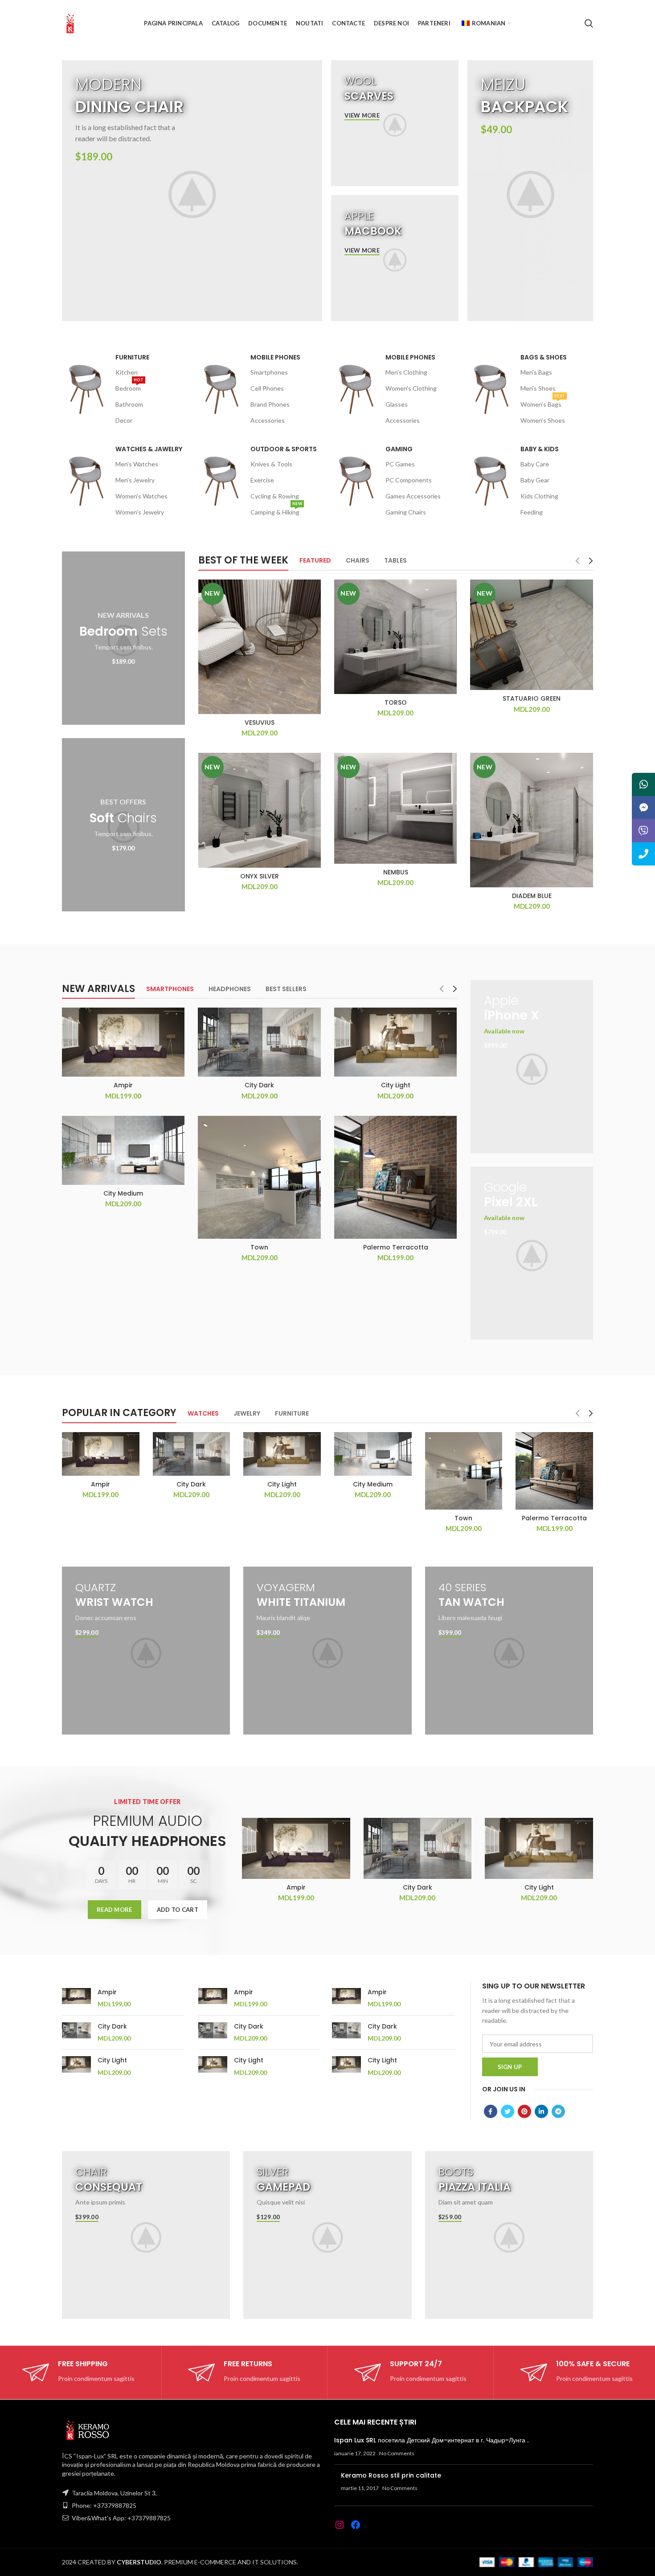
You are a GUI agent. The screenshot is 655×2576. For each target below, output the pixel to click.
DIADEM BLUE (532, 896)
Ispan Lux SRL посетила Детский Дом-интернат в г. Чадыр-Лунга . (431, 2440)
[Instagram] (340, 2525)
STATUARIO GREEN (532, 698)
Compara (314, 594)
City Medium (123, 1193)
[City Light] (76, 2066)
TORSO (396, 702)
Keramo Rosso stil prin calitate (391, 2475)
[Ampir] (76, 1998)
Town (259, 1247)
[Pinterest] (524, 2111)
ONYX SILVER (260, 876)
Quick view (314, 614)
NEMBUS (396, 872)
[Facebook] (491, 2111)
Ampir (123, 1085)
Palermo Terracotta (396, 1247)
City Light (396, 1085)
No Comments (397, 2453)
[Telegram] (558, 2111)
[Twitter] (508, 2111)
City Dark (259, 1085)
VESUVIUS (260, 723)
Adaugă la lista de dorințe (314, 634)
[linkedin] (541, 2111)
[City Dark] (76, 2033)
